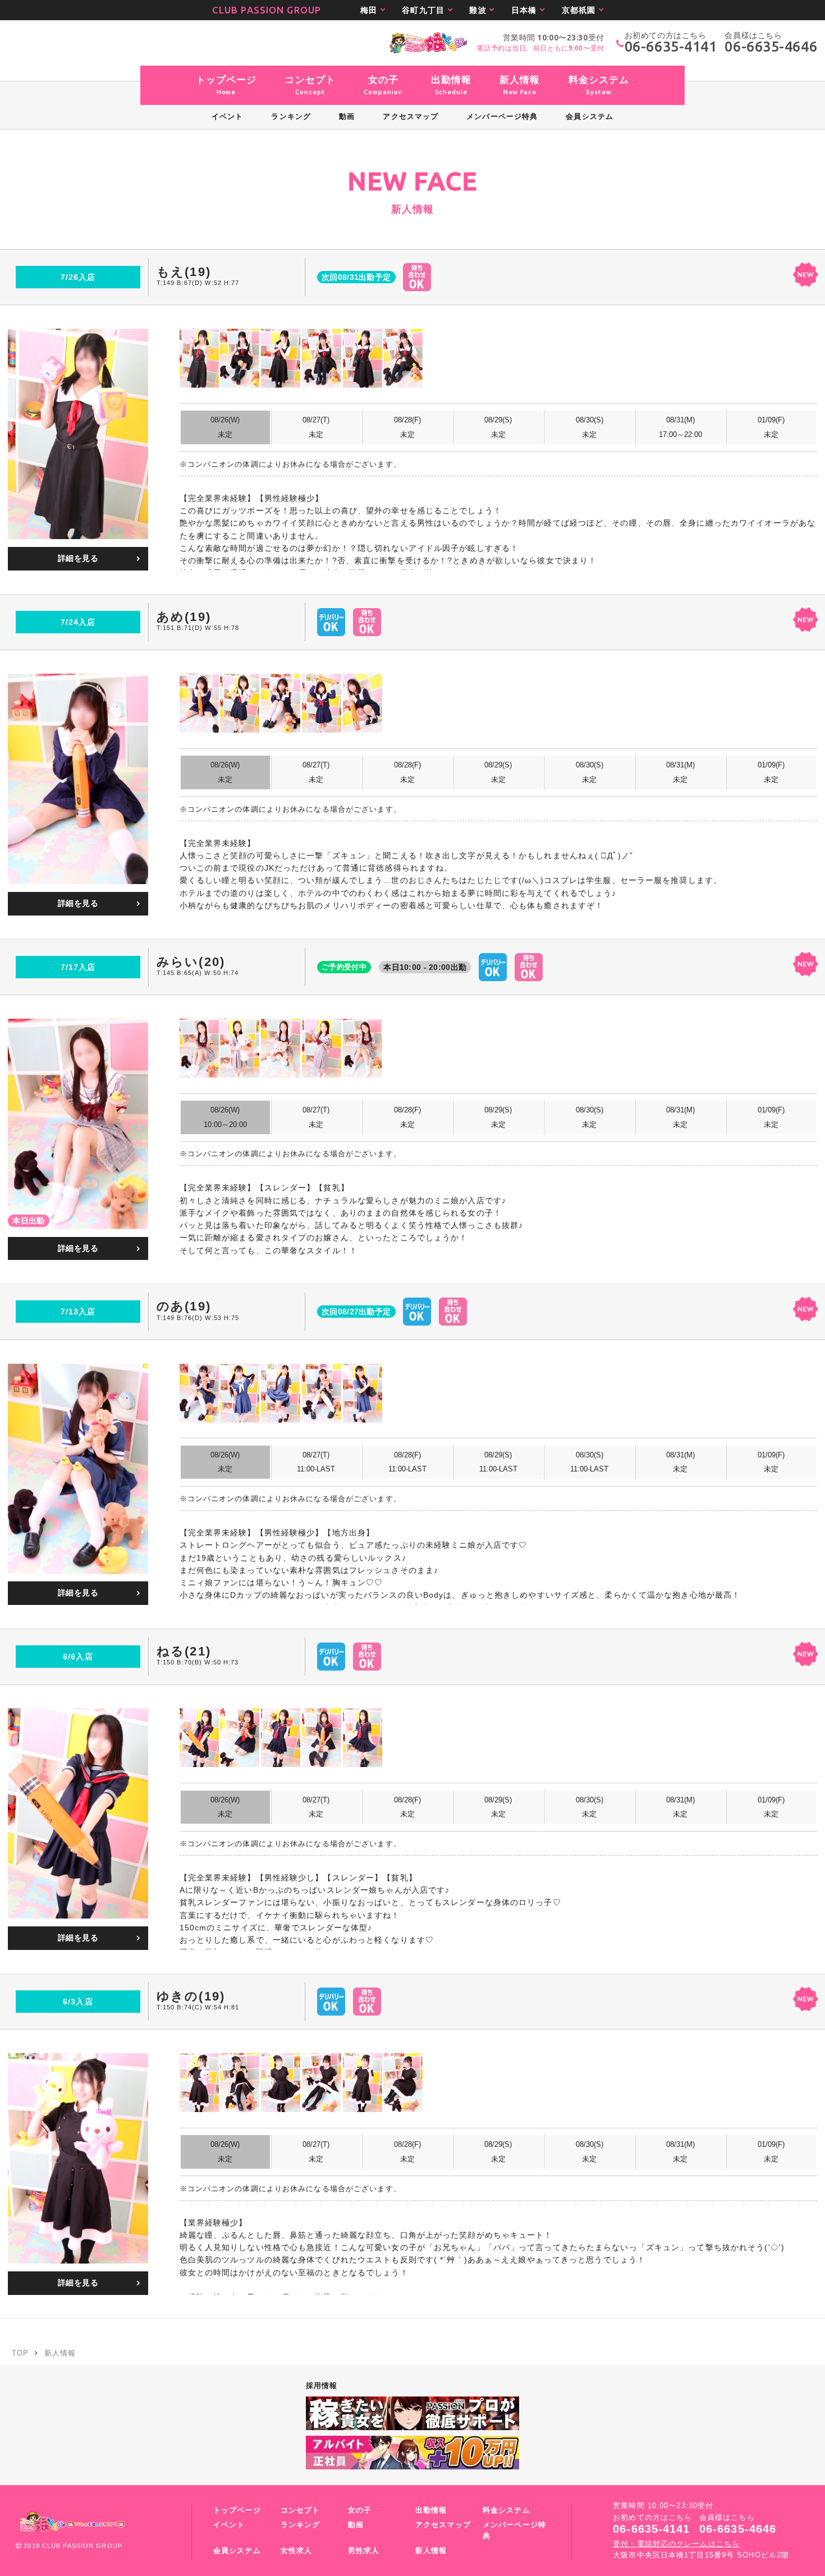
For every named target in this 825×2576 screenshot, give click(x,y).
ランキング (301, 2525)
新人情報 (431, 2551)
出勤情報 (431, 2510)
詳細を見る (78, 558)
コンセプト (301, 2510)
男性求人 (364, 2551)
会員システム (237, 2551)
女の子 (360, 2510)
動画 (356, 2525)
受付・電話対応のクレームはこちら (676, 2544)
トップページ (237, 2510)
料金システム (507, 2510)
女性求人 (296, 2551)
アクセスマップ (443, 2525)
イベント (229, 2525)
